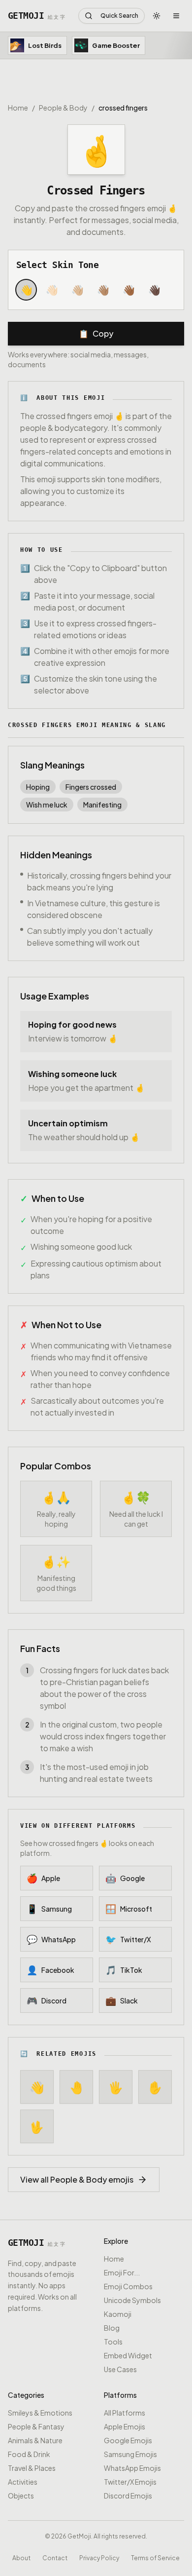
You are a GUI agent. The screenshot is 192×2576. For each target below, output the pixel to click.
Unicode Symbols (132, 2300)
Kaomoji (118, 2314)
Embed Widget (128, 2355)
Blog (112, 2328)
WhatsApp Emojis (132, 2468)
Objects (21, 2496)
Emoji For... (122, 2272)
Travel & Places (32, 2468)
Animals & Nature (35, 2440)
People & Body (63, 108)
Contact (55, 2557)
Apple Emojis (125, 2426)
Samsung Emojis (130, 2454)
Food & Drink (29, 2454)
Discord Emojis (128, 2496)
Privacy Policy (99, 2557)
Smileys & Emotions (40, 2413)
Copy (96, 333)
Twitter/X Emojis (130, 2482)
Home (18, 108)
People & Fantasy (36, 2426)
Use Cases (120, 2369)
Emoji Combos (128, 2286)
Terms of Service (155, 2557)
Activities (23, 2482)
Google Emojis (128, 2440)
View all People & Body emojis (77, 2179)
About (21, 2557)
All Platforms (125, 2413)
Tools (113, 2342)
